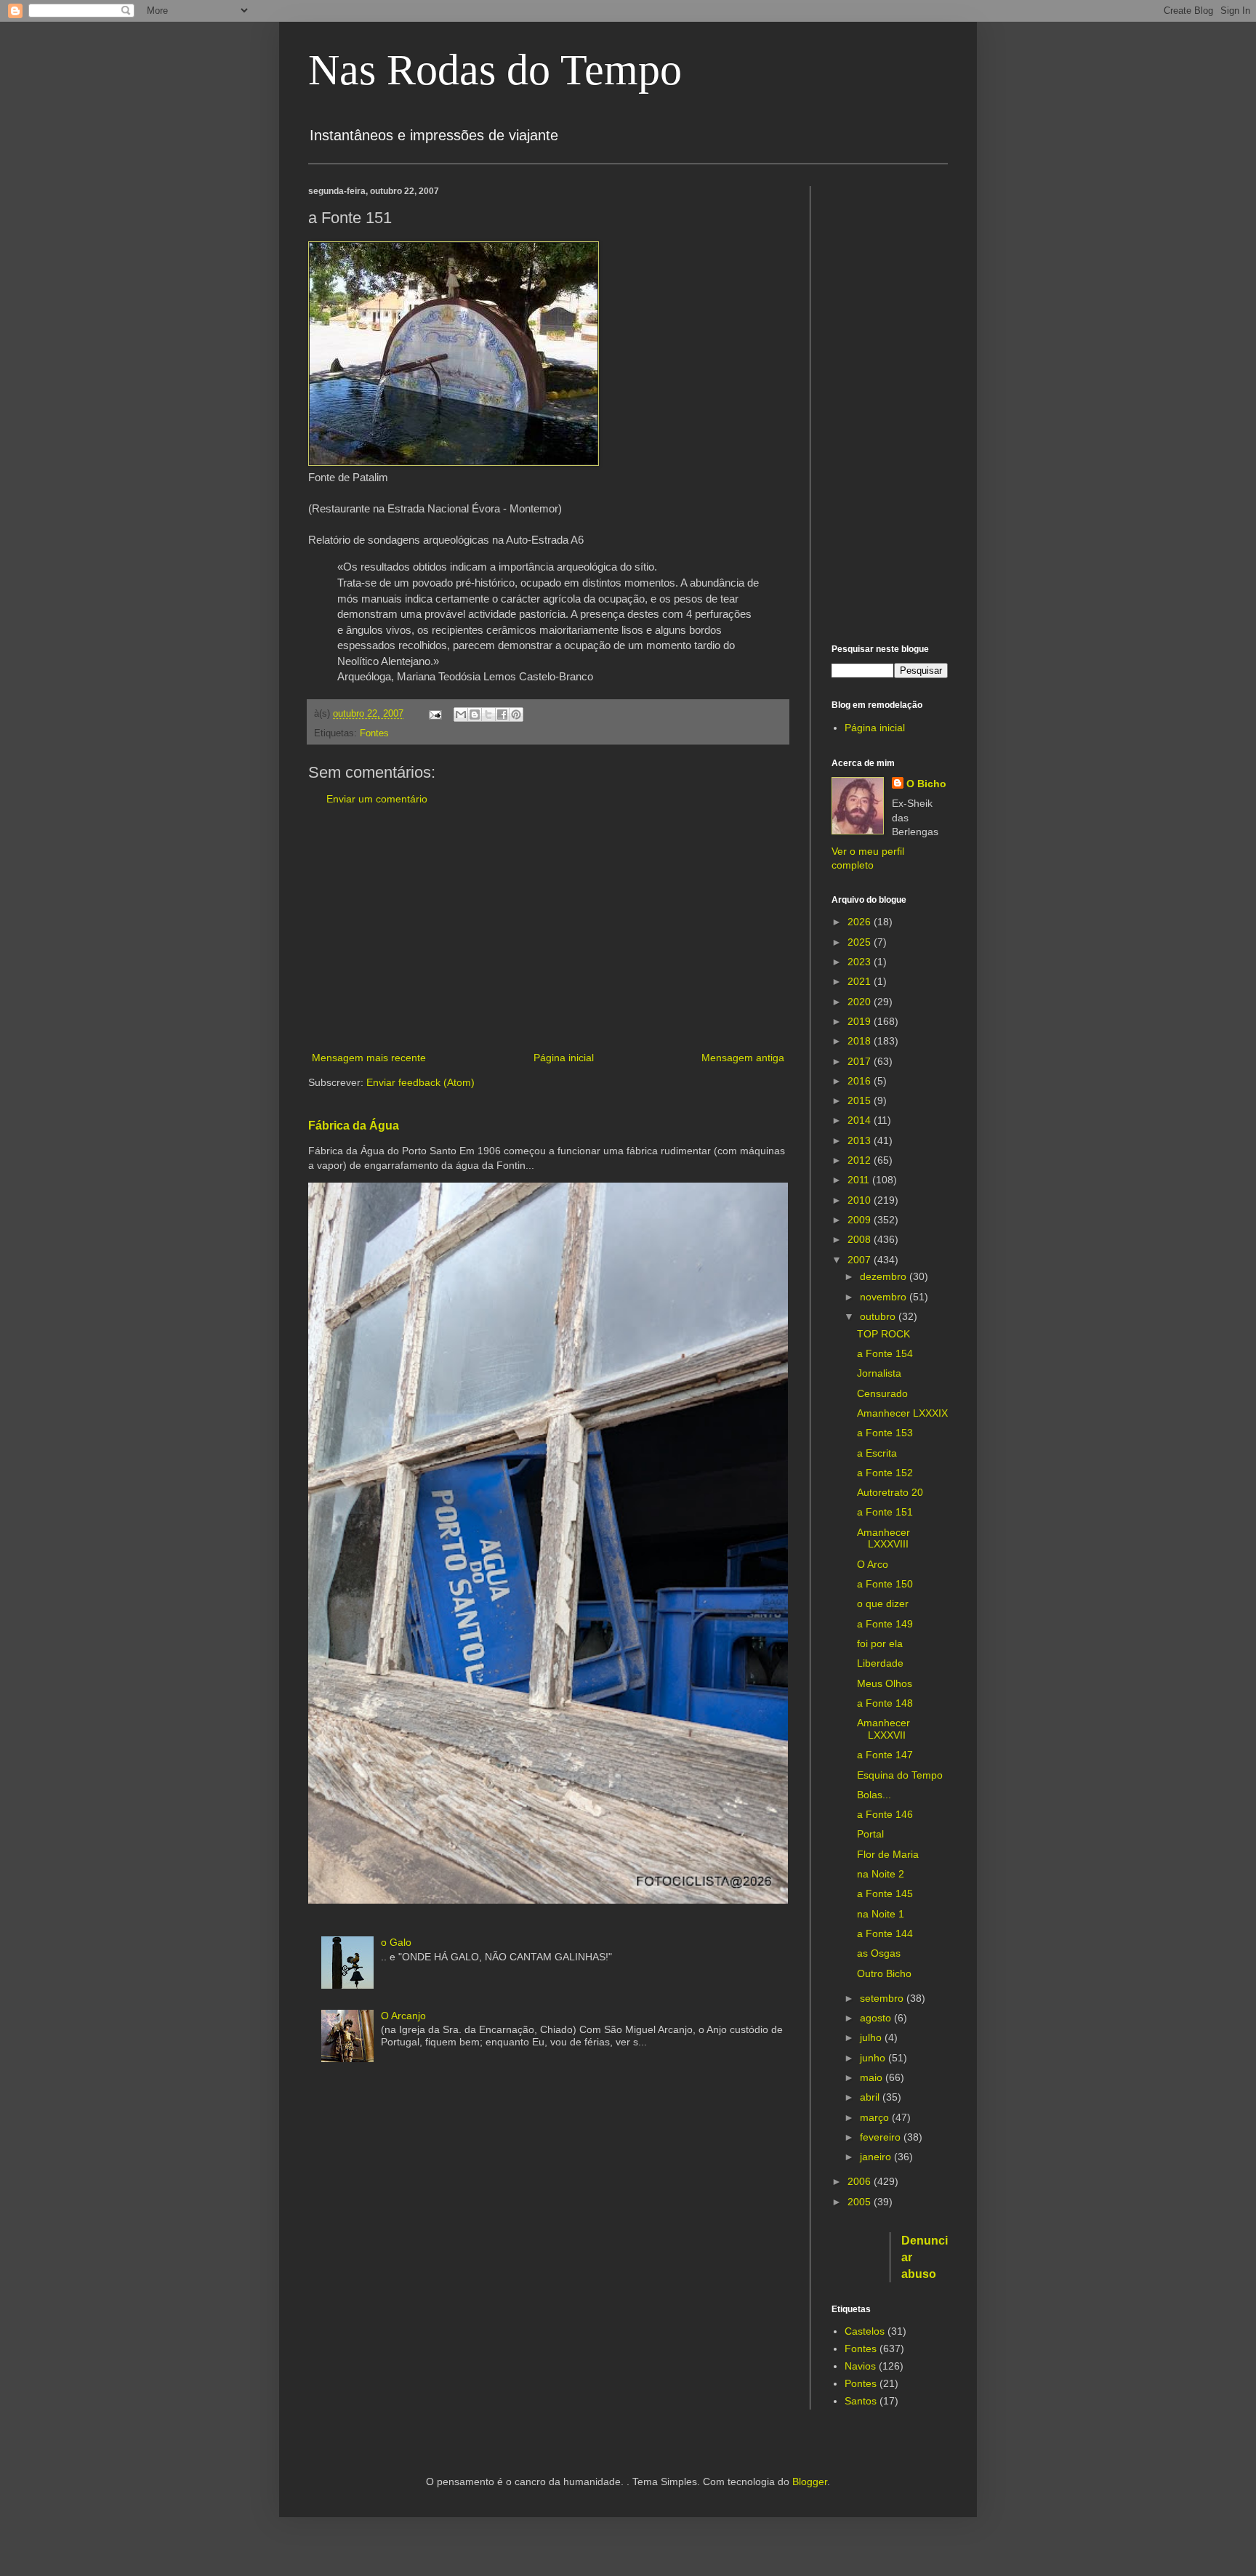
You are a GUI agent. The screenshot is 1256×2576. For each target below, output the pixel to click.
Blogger (810, 2482)
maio (873, 2077)
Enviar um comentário (377, 799)
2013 (861, 1140)
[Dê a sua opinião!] (475, 715)
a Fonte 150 (885, 1584)
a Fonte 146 (885, 1814)
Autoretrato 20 (890, 1492)
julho (872, 2037)
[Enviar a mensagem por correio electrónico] (435, 714)
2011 (860, 1180)
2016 (861, 1081)
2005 (861, 2202)
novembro (885, 1297)
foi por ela (880, 1643)
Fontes (374, 733)
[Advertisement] (548, 929)
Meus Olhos (885, 1683)
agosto (877, 2018)
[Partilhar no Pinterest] (516, 715)
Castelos (865, 2331)
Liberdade (880, 1663)
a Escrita (877, 1453)
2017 (861, 1061)
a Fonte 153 (885, 1433)
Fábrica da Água (354, 1125)
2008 (861, 1239)
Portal (870, 1834)
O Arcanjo (403, 2016)
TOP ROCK (883, 1334)
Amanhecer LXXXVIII (883, 1538)
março (876, 2117)
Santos (861, 2401)
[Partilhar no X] (488, 715)
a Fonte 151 (885, 1512)
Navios (860, 2366)
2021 (861, 981)
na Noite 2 (881, 1874)
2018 (861, 1041)
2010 (861, 1200)
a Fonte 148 (885, 1703)
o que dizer (883, 1603)
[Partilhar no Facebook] (502, 715)
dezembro (885, 1276)
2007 (861, 1260)
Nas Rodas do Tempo (495, 70)
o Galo (396, 1942)
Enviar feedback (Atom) (420, 1082)
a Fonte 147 (885, 1755)
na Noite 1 (881, 1914)
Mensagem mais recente (369, 1058)
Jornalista (879, 1373)
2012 (861, 1160)
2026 (861, 922)
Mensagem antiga (743, 1058)
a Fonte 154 (885, 1353)
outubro (879, 1316)
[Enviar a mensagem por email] (461, 715)
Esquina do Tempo (900, 1775)
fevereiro (882, 2137)
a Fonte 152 (885, 1473)
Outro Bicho (884, 1973)
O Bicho (926, 784)
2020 (861, 1002)
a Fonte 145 (885, 1893)
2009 (861, 1220)
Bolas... (874, 1795)
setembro (883, 1998)
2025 (861, 942)
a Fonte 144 (885, 1933)
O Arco (873, 1564)
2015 (861, 1100)
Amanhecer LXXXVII (883, 1729)
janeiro (877, 2157)
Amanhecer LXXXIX (902, 1413)
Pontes (861, 2383)
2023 (861, 962)
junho (874, 2058)
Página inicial (564, 1058)
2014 (861, 1120)
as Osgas (879, 1953)
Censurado (882, 1393)
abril (871, 2097)
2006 (861, 2181)
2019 (861, 1021)
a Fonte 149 (885, 1624)
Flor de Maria (888, 1854)
